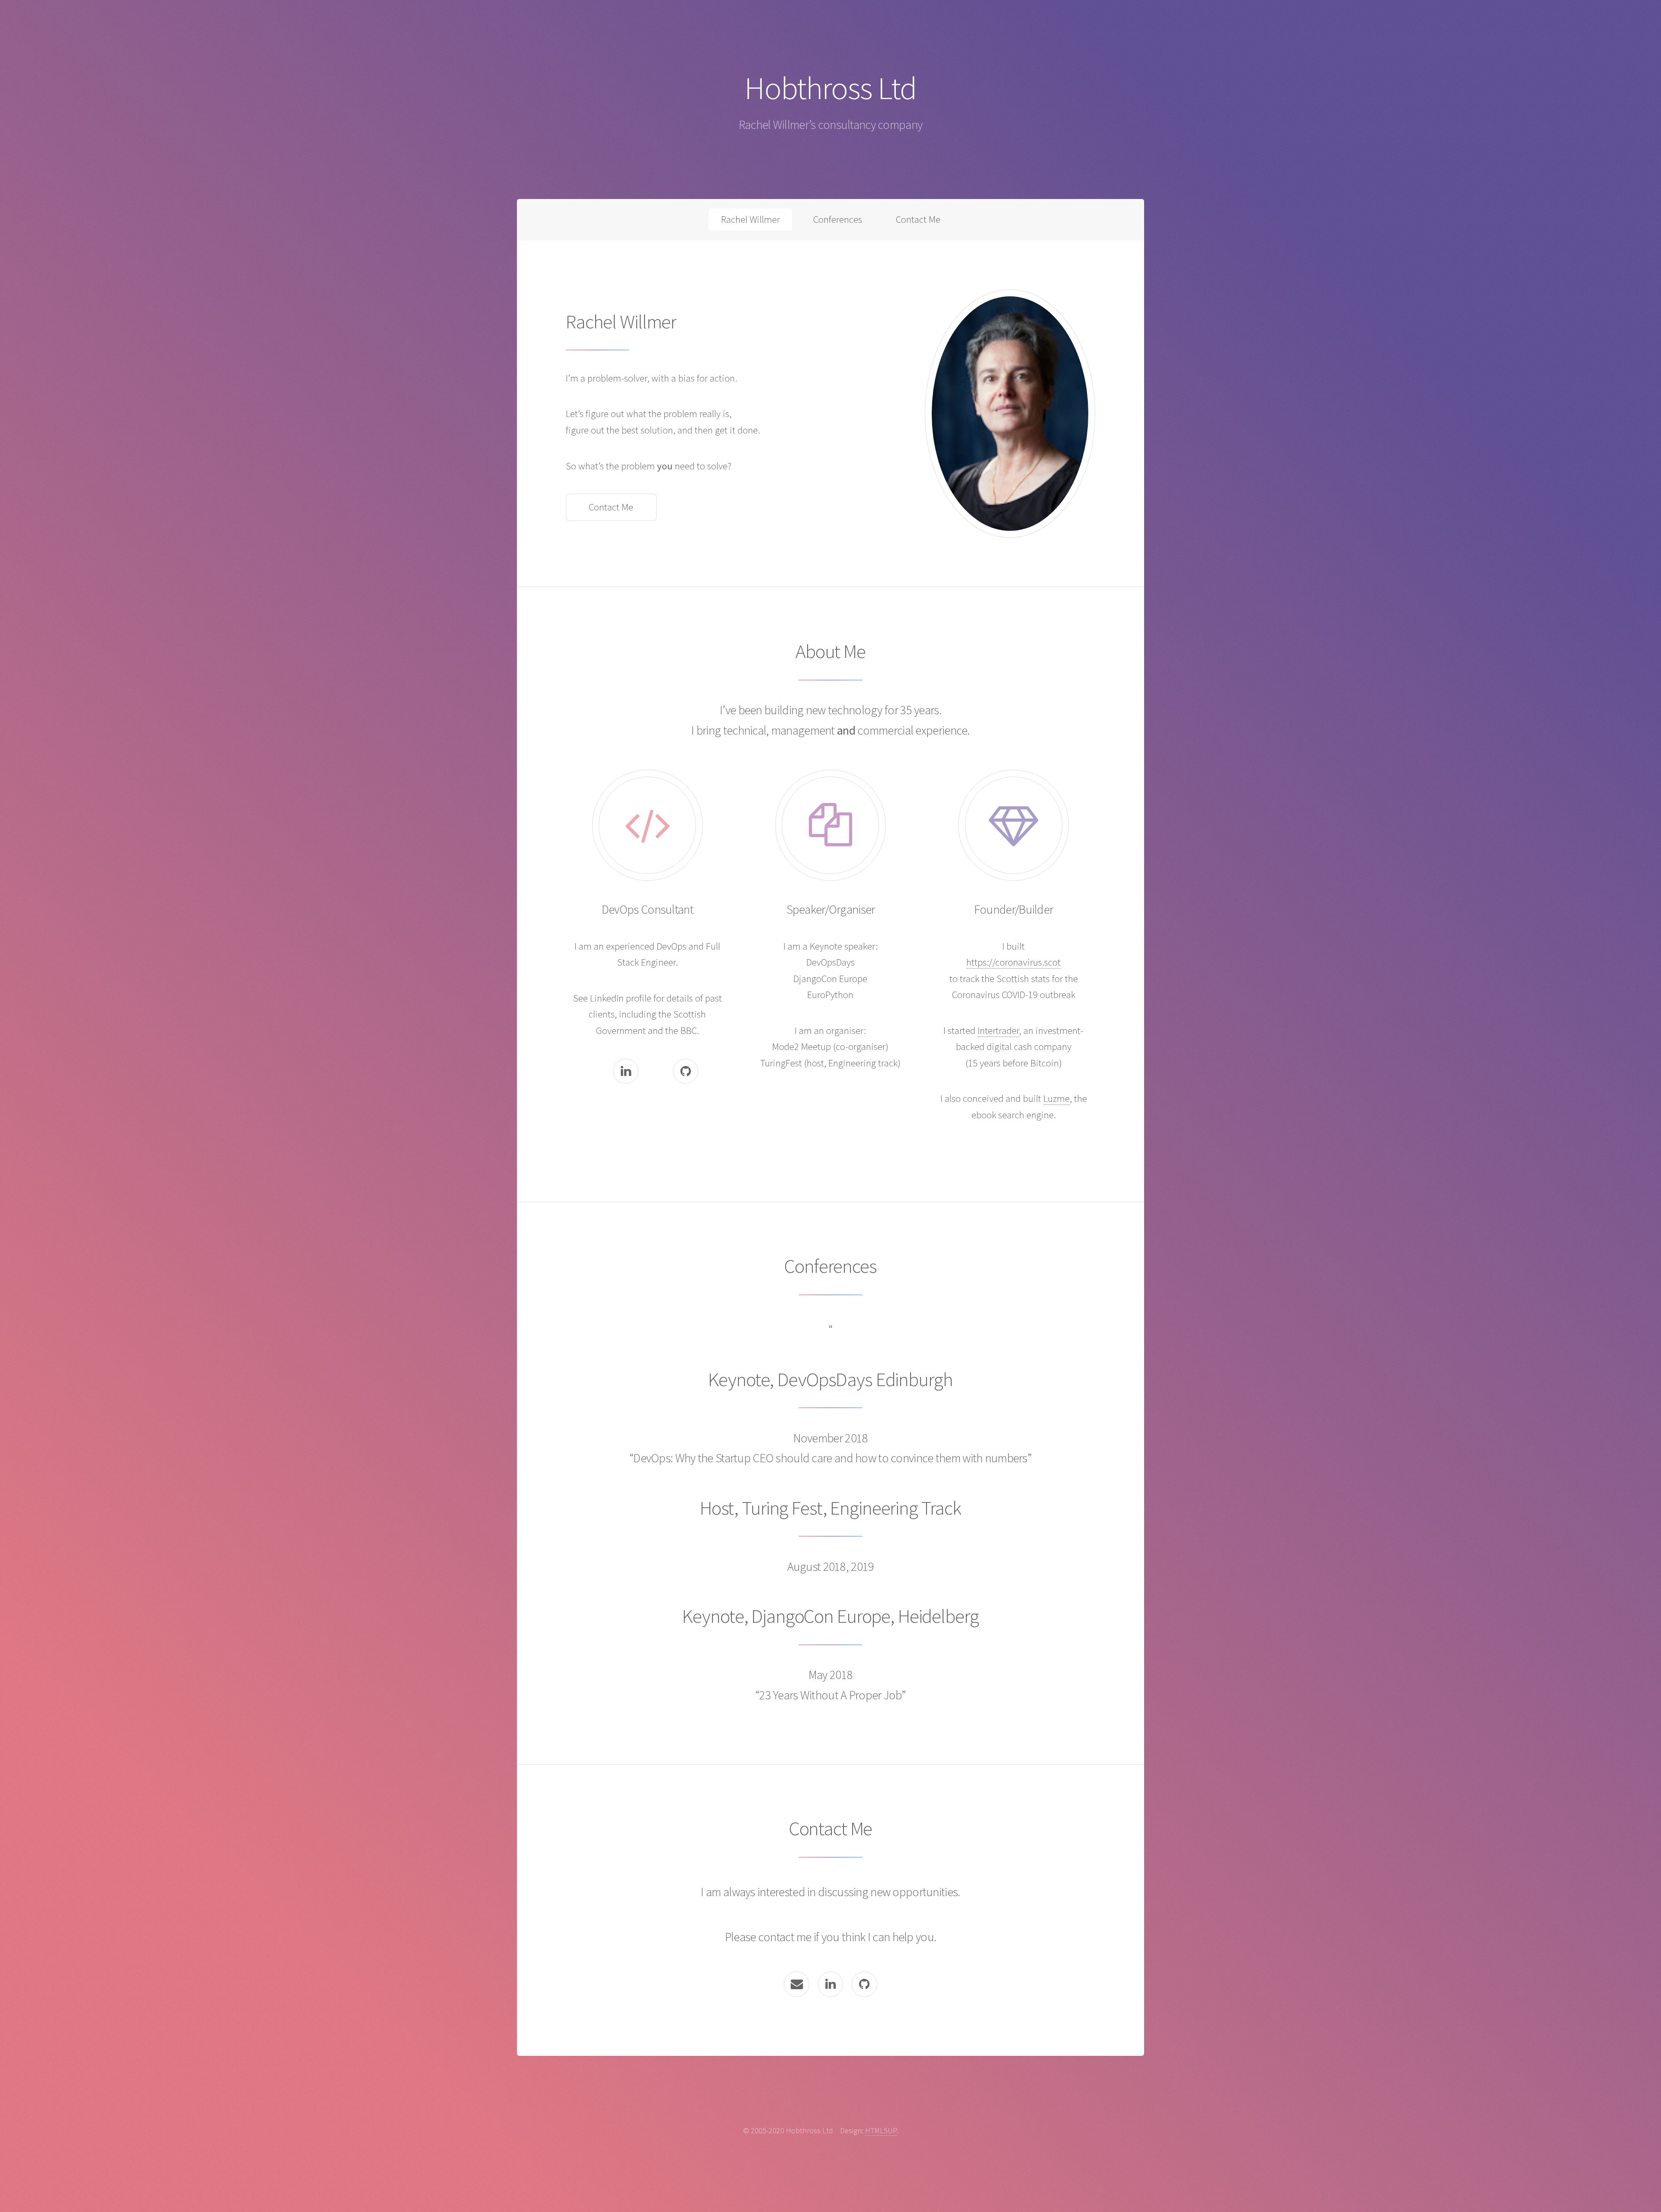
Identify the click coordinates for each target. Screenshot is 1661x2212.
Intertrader (998, 1031)
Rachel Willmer (750, 219)
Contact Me (918, 219)
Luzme (1057, 1098)
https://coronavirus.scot (1013, 962)
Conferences (838, 219)
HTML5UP (881, 2130)
